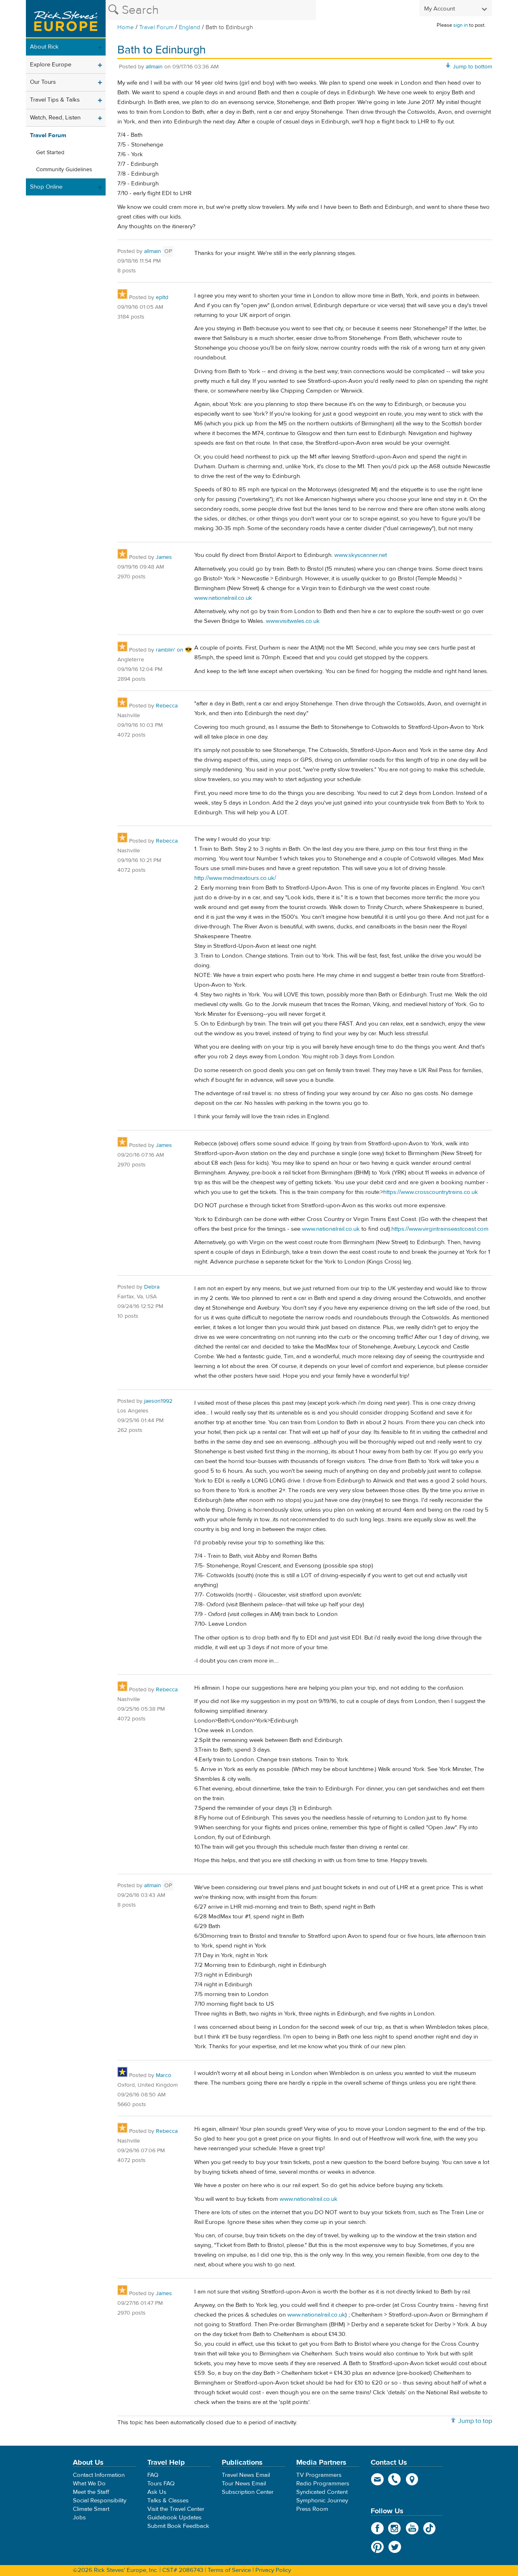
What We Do (89, 2484)
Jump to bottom (472, 67)
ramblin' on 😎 (174, 650)
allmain (154, 67)
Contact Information (99, 2475)
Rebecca (167, 706)
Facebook (377, 2528)
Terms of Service (229, 2570)
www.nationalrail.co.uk (223, 598)
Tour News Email (244, 2484)
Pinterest (377, 2547)
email (377, 2479)
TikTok (430, 2528)
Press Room (312, 2509)
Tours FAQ (161, 2484)
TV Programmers (319, 2475)
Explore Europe (51, 65)
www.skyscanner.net (361, 555)
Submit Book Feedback (178, 2526)
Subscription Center (248, 2492)
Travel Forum (156, 27)
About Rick (44, 47)
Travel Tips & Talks (55, 100)
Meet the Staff (91, 2492)
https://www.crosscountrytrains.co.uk (431, 1192)
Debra (152, 1287)
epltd (162, 297)
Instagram (395, 2528)
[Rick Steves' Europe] (66, 19)
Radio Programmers (323, 2484)
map (412, 2479)
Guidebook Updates (174, 2518)
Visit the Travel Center (176, 2509)
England (190, 27)
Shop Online (46, 187)
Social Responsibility (100, 2501)
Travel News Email (246, 2475)
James (164, 557)
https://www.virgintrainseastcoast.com (440, 1229)
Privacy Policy (273, 2570)
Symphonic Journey (322, 2501)
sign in (461, 25)
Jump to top (475, 2421)
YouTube (412, 2528)
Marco (163, 2075)
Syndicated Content (322, 2492)
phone (395, 2479)
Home (126, 27)
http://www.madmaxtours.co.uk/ (235, 878)
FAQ (153, 2475)
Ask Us (157, 2492)
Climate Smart (91, 2509)
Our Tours (43, 82)
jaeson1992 (158, 1401)
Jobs (79, 2518)
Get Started (50, 153)
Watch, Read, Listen (55, 118)
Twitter (395, 2547)
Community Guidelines (64, 170)
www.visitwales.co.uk (293, 621)
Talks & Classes (168, 2501)
